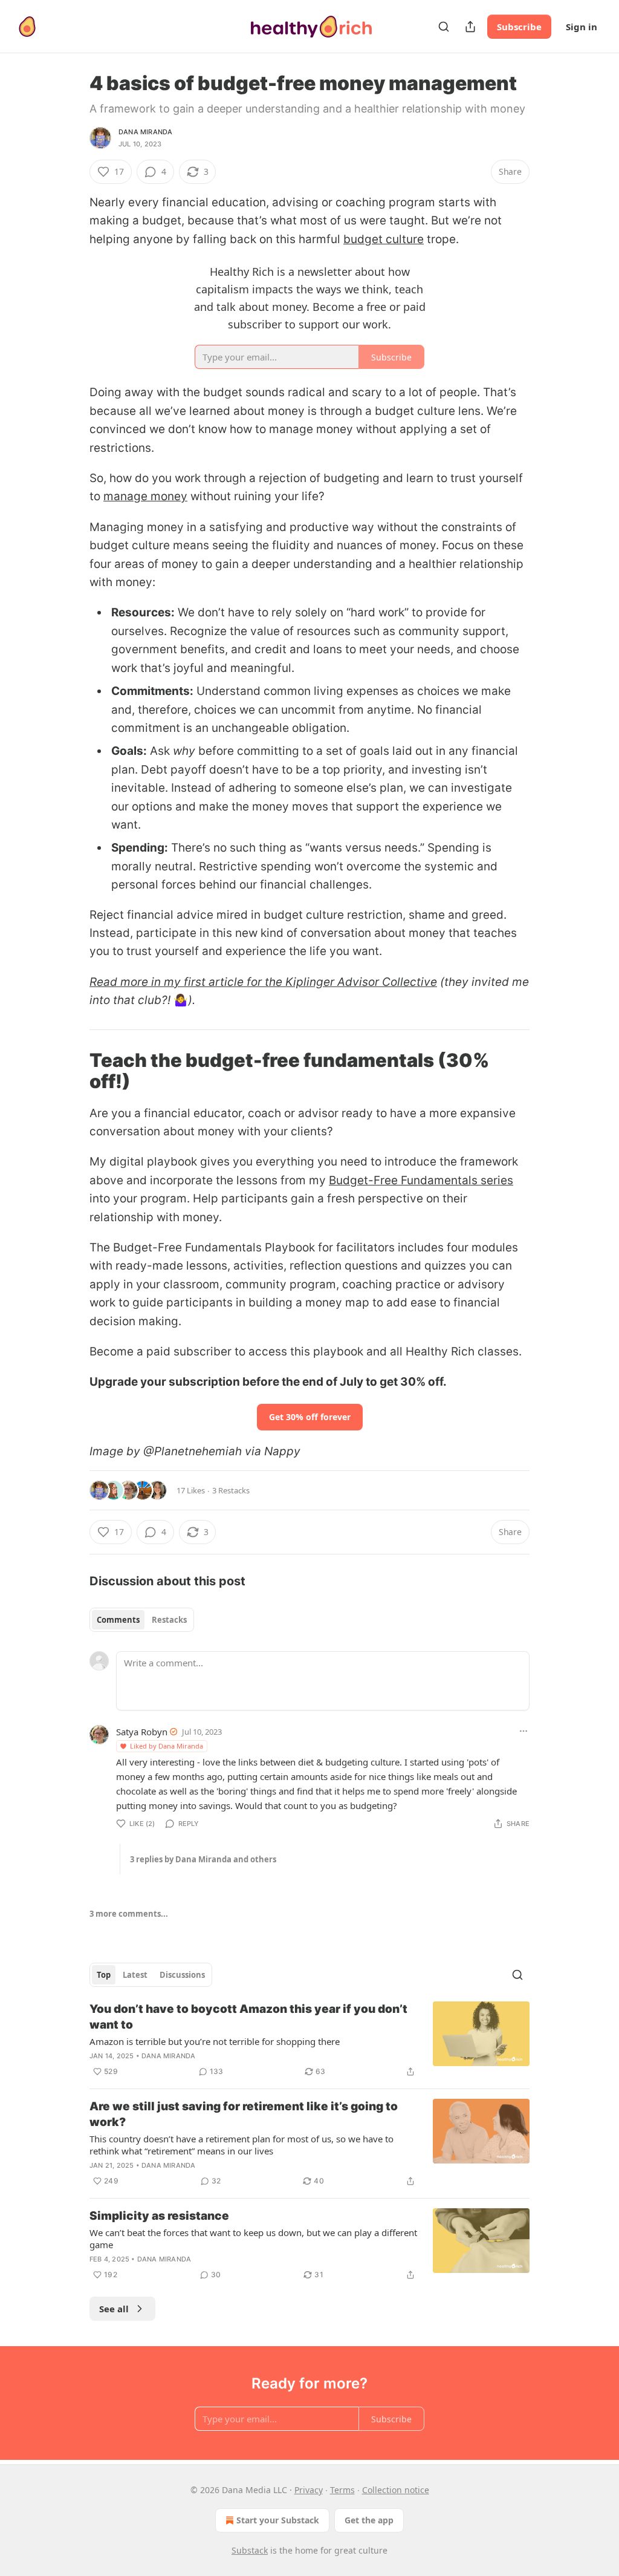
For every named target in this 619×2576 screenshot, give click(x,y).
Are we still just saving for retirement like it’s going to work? (244, 2114)
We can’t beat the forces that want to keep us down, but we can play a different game (253, 2239)
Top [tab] (104, 1975)
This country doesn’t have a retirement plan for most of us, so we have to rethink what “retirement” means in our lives (241, 2145)
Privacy (309, 2490)
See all (114, 2309)
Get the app (369, 2520)
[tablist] (142, 1620)
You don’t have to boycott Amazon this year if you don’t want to (248, 2017)
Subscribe (519, 27)
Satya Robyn (142, 1732)
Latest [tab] (135, 1975)
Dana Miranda (145, 132)
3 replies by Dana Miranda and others (203, 1859)
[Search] (444, 27)
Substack (250, 2550)
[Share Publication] (470, 27)
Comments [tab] (118, 1620)
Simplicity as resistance (159, 2216)
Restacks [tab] (169, 1620)
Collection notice (396, 2490)
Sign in (582, 27)
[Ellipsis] (523, 1731)
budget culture (384, 239)
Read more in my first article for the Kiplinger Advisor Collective (263, 982)
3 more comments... (129, 1914)
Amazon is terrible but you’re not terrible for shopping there (215, 2041)
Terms (342, 2490)
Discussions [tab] (182, 1975)
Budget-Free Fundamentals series (421, 1180)
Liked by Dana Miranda (167, 1746)
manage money (145, 496)
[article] (309, 2040)
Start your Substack (278, 2520)
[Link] (73, 1071)
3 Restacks (231, 1490)
